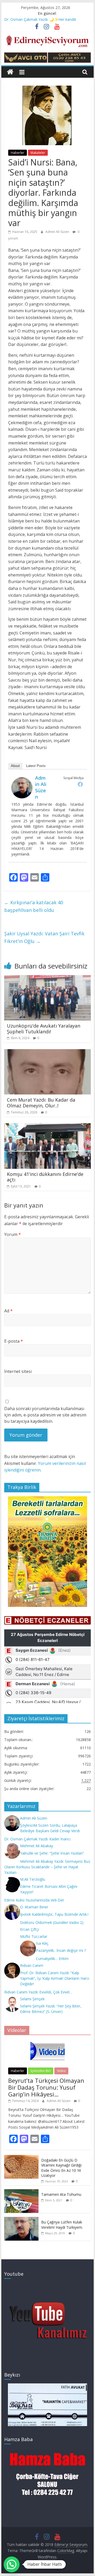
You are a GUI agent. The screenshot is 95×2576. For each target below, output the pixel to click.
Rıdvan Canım (32, 1965)
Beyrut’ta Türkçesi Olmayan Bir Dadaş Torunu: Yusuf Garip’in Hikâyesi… (46, 2087)
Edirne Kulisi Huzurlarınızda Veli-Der (34, 1900)
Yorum (13, 1234)
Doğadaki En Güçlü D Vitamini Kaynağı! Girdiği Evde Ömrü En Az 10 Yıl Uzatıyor (61, 2168)
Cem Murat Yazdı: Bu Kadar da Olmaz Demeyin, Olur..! (41, 1103)
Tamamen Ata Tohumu (61, 2194)
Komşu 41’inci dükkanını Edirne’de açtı (45, 1177)
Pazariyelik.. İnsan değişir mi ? (61, 1950)
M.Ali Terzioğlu (33, 1879)
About (15, 766)
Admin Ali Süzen (58, 232)
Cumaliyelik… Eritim (52, 1959)
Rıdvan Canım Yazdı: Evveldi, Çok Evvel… (38, 1992)
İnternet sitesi (18, 1371)
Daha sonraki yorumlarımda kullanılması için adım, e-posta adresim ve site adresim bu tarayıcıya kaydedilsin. (45, 1415)
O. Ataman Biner (34, 1907)
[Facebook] (80, 784)
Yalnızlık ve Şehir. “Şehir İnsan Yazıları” (52, 1853)
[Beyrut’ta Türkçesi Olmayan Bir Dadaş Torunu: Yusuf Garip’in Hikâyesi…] (47, 2042)
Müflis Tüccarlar (34, 1936)
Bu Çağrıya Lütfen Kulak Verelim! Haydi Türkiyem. (62, 2225)
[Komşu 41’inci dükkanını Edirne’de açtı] (47, 1126)
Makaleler (38, 153)
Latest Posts (36, 766)
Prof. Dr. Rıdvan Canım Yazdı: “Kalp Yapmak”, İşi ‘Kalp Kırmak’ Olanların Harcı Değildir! (55, 1978)
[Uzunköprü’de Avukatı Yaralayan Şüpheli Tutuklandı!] (47, 978)
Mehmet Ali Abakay (37, 1846)
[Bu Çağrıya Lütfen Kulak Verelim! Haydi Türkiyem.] (21, 2220)
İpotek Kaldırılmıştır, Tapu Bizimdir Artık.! (54, 1914)
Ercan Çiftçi (30, 1929)
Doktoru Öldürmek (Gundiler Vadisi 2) (52, 1922)
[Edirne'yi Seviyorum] (10, 72)
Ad (8, 1311)
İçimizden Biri (41, 2071)
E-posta (14, 1341)
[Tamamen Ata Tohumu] (21, 2192)
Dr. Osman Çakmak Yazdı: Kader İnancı (37, 1839)
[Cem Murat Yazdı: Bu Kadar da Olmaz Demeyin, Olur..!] (47, 1052)
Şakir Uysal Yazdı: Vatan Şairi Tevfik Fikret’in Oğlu (44, 937)
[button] (12, 2564)
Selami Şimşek (32, 1999)
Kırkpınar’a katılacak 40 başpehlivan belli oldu (34, 906)
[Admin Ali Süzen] (22, 780)
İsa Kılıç (42, 1943)
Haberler (18, 153)
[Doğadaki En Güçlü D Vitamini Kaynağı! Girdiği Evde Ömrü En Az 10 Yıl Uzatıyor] (21, 2158)
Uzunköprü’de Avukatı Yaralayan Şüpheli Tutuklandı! (44, 1029)
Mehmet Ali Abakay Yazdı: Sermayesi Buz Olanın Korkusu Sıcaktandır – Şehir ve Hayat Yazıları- (47, 1867)
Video (61, 2071)
